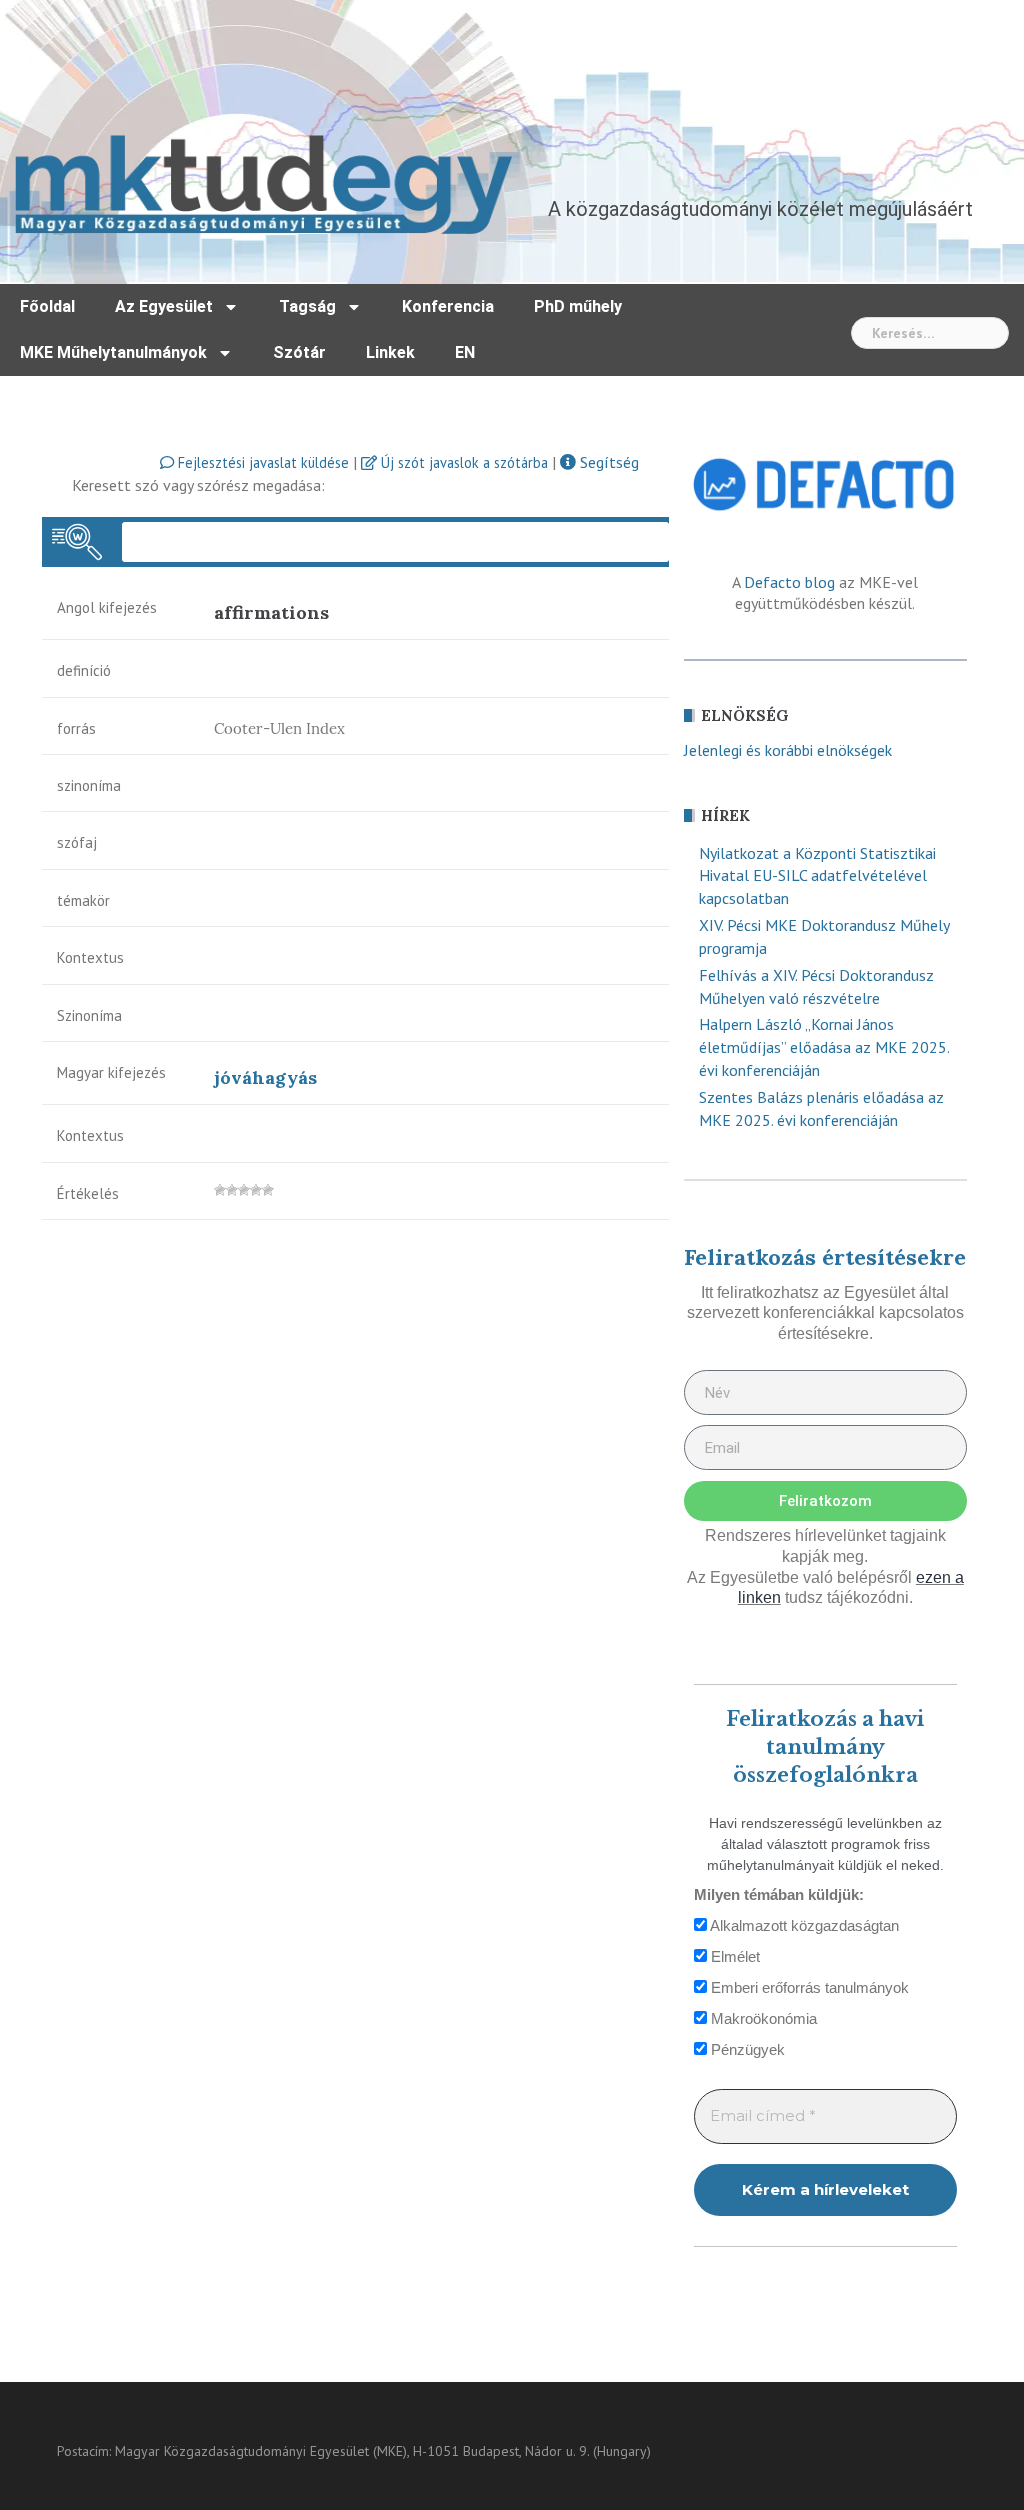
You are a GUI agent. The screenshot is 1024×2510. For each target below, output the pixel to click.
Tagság (307, 306)
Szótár (299, 352)
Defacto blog (789, 582)
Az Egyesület (164, 306)
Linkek (390, 352)
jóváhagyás (265, 1077)
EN (465, 352)
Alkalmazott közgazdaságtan (803, 1925)
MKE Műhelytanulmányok (113, 352)
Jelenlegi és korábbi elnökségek (788, 750)
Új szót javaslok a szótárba (462, 462)
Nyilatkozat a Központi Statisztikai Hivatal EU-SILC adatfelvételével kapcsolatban (817, 876)
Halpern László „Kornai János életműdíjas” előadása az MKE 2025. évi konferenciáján (824, 1047)
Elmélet (733, 1956)
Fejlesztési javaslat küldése (261, 462)
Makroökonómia (762, 2018)
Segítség (607, 462)
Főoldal (47, 306)
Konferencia (448, 306)
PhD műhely (578, 306)
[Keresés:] (930, 333)
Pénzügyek (746, 2049)
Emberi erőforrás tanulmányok (808, 1987)
